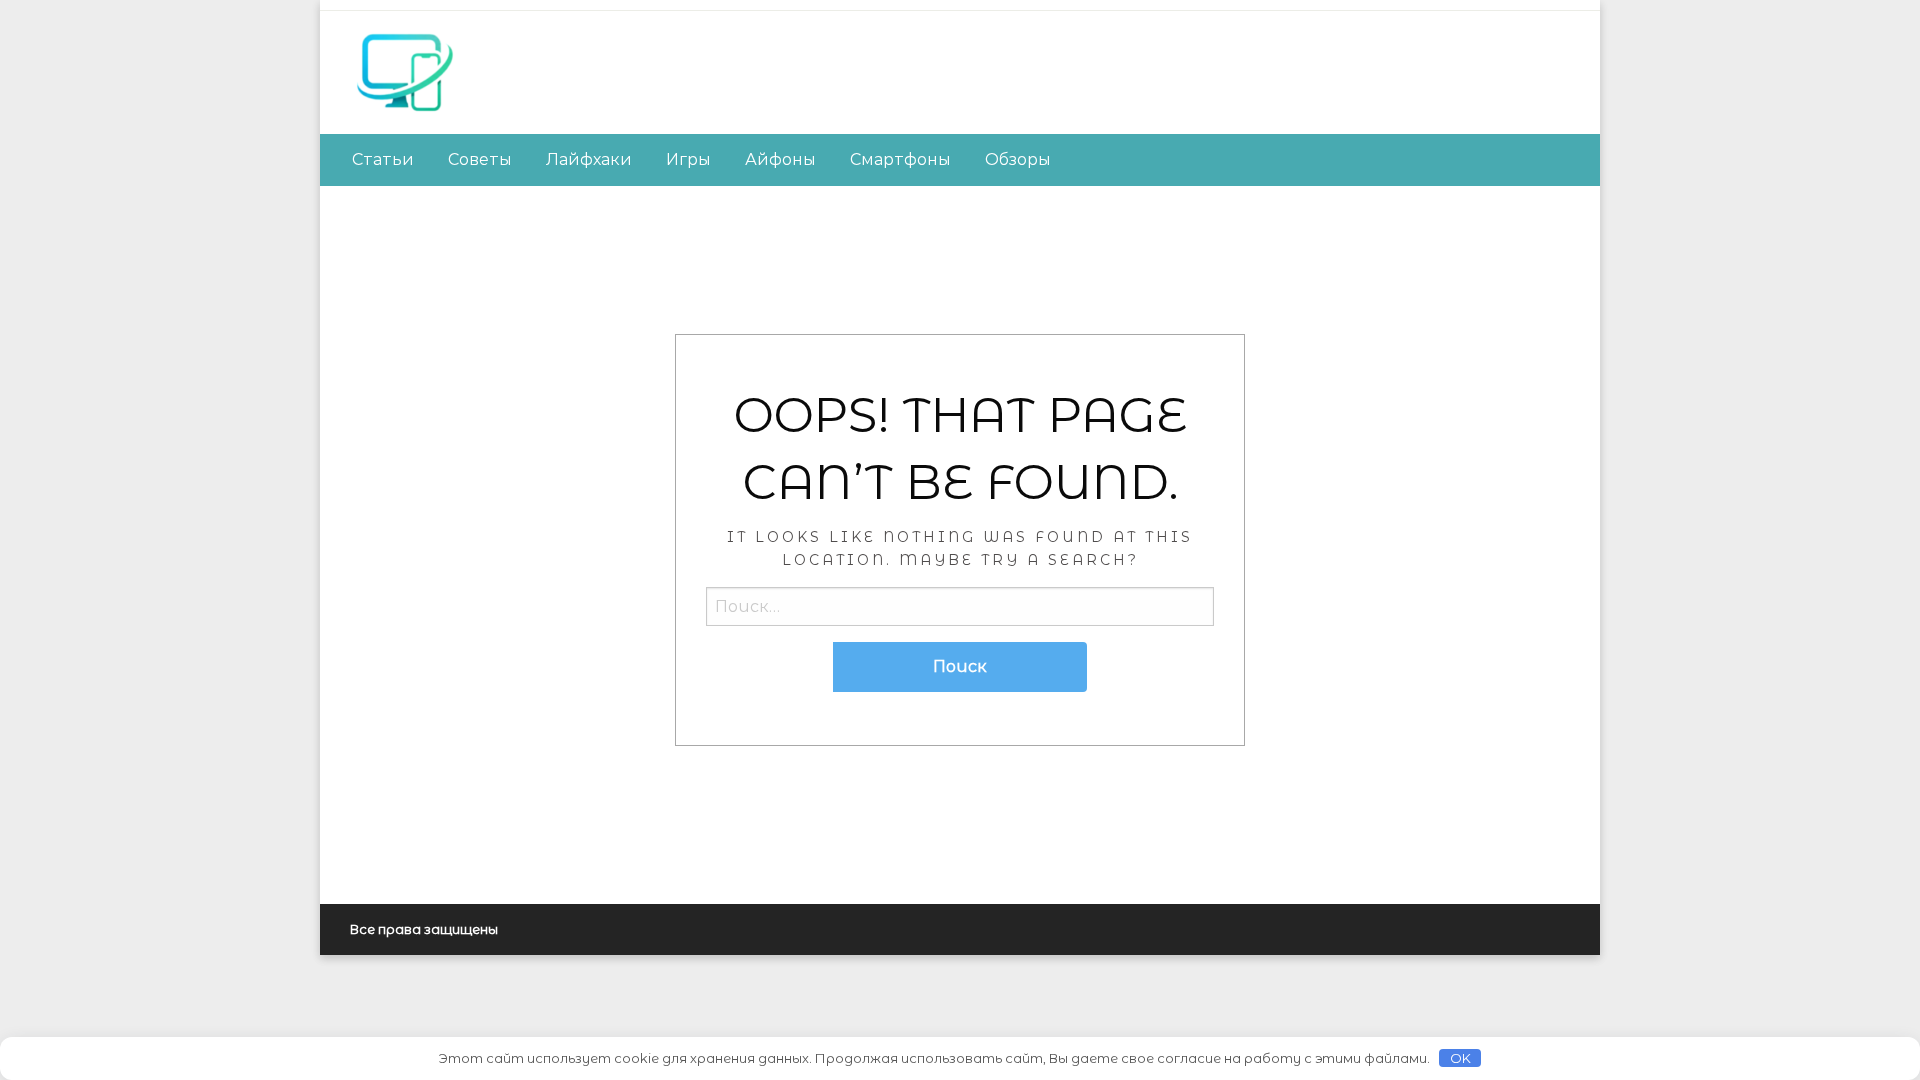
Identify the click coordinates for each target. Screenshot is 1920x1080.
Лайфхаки (589, 159)
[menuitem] (383, 160)
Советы (480, 159)
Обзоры (1018, 159)
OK (1460, 1058)
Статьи (383, 159)
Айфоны (780, 159)
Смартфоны (900, 159)
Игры (688, 159)
